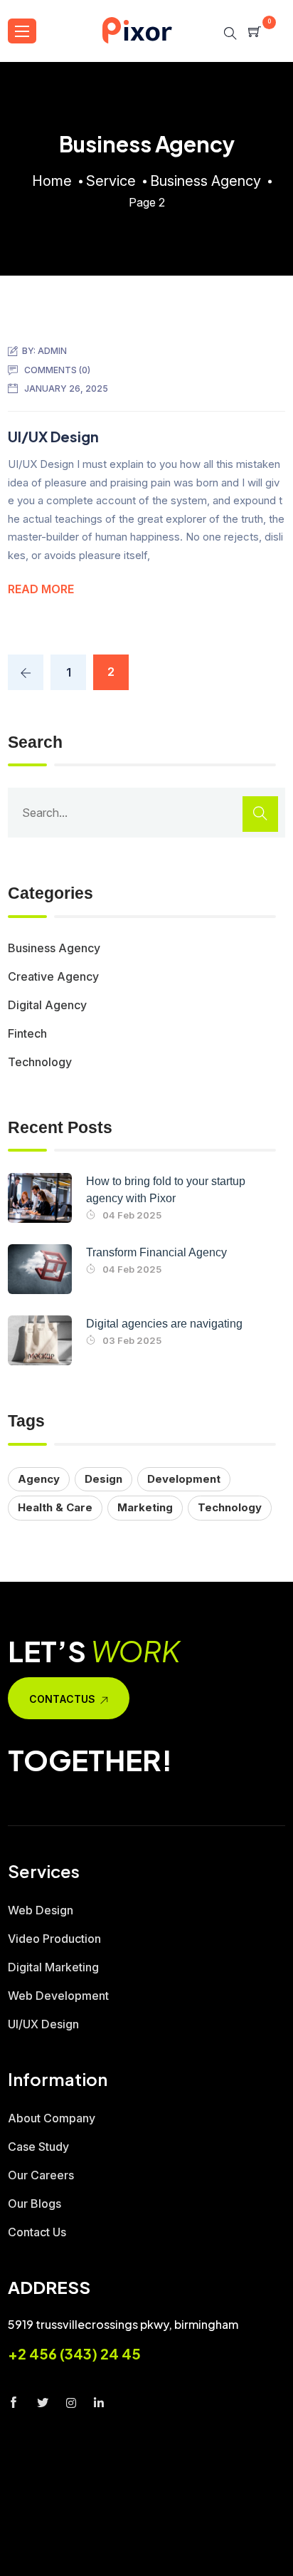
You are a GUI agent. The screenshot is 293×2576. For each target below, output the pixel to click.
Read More (41, 589)
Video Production (54, 1939)
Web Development (58, 1996)
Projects (70, 2567)
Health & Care (55, 1507)
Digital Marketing (53, 1967)
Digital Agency (47, 1005)
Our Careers (41, 2175)
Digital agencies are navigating (164, 1324)
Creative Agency (53, 976)
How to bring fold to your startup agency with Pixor (166, 1190)
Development (184, 1479)
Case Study (38, 2147)
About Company (52, 2118)
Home (58, 2542)
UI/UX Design (53, 436)
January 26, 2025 (66, 389)
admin (52, 351)
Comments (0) (57, 370)
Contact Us (37, 2232)
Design (103, 1479)
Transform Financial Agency (156, 1252)
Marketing (145, 1507)
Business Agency (54, 948)
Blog (135, 2567)
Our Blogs (34, 2204)
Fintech (27, 1033)
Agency (39, 1479)
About (114, 2542)
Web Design (41, 1910)
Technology (40, 1062)
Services (181, 2542)
